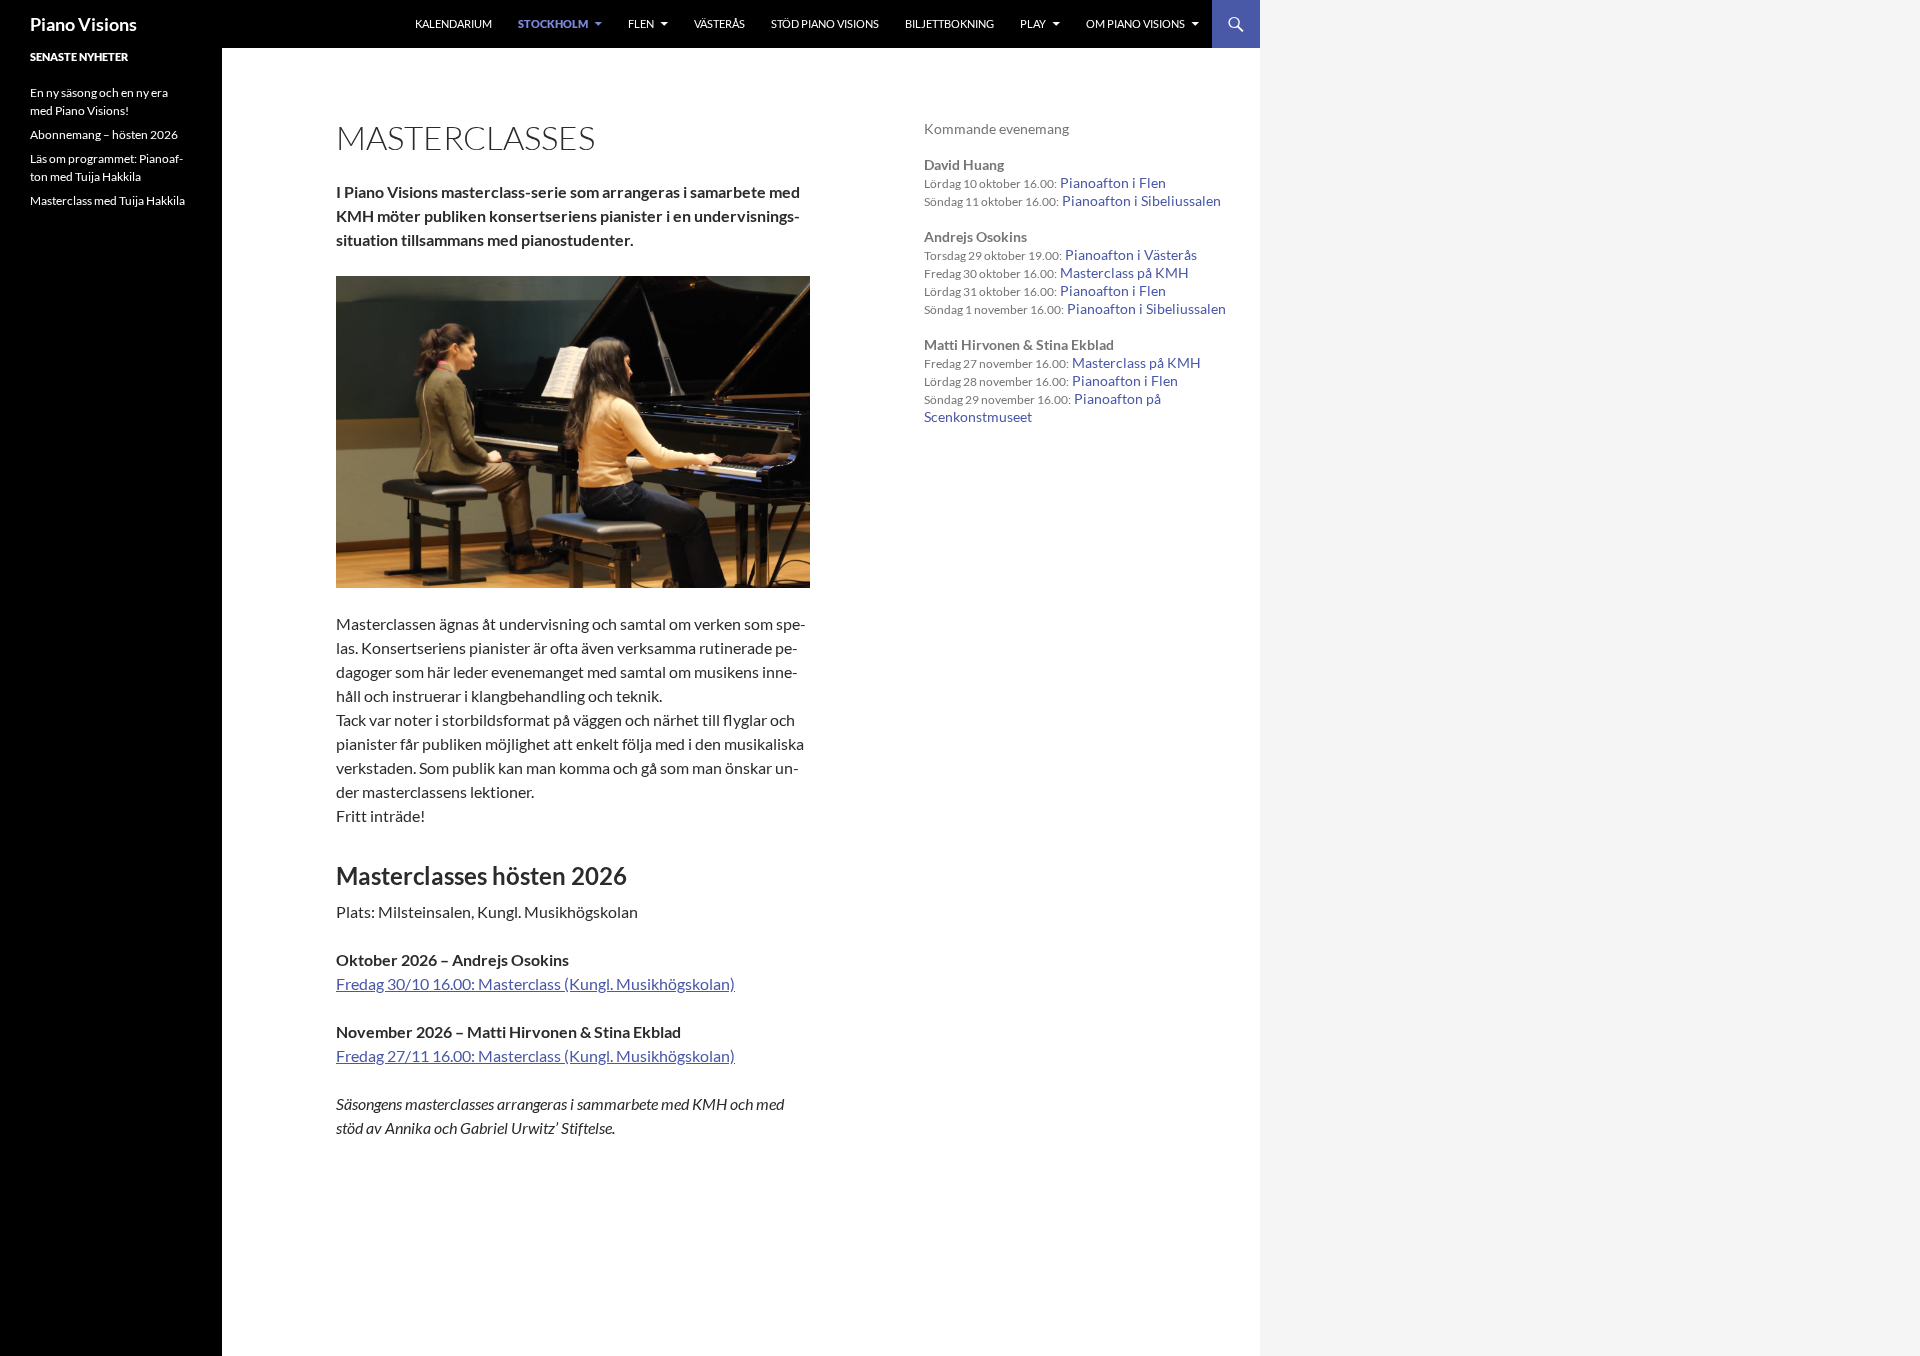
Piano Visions (83, 24)
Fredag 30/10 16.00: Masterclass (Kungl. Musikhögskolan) (535, 983)
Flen (641, 23)
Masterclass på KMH (1124, 272)
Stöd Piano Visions (825, 23)
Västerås (719, 23)
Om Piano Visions (1135, 23)
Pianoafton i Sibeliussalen (1141, 200)
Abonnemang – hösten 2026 (104, 134)
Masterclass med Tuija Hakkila (107, 200)
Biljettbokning (949, 23)
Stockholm (553, 23)
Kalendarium (453, 23)
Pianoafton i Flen (1113, 182)
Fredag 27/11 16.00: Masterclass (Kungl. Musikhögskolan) (535, 1055)
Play (1033, 23)
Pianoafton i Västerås (1131, 254)
